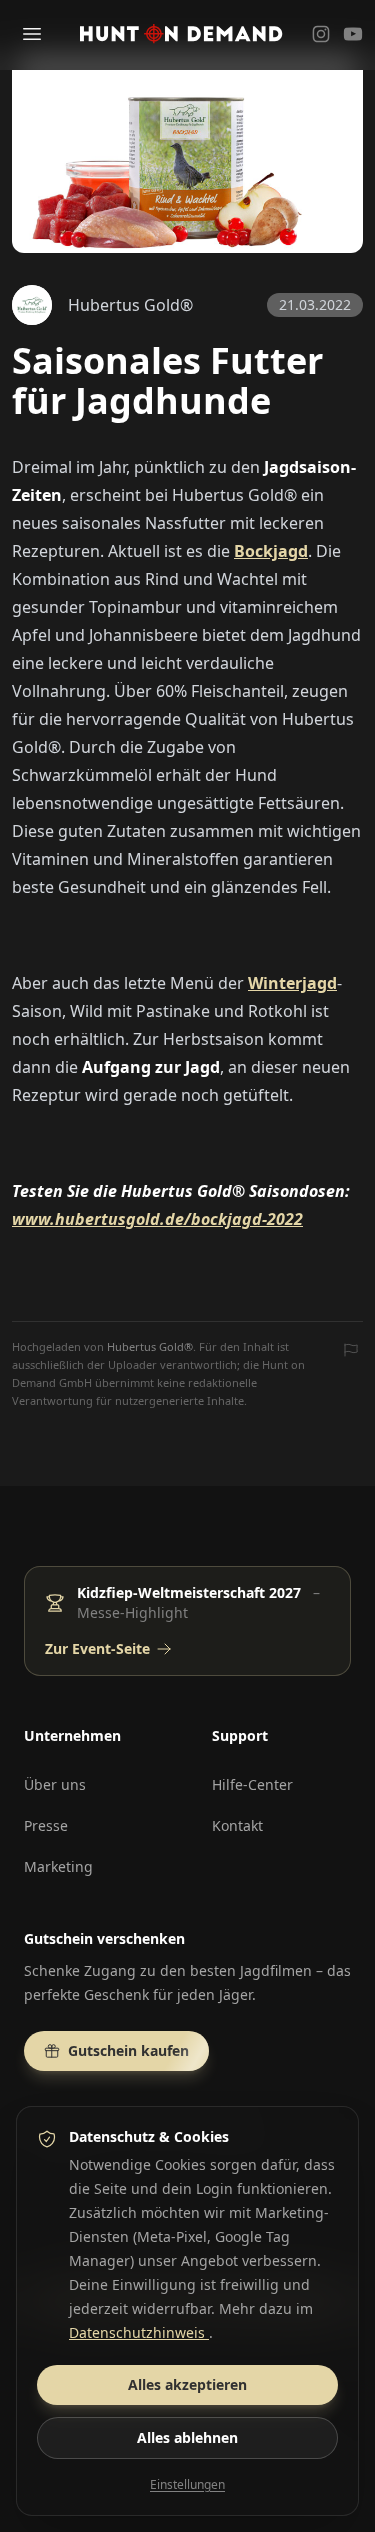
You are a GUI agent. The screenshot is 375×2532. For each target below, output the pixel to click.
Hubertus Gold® (150, 1346)
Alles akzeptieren (187, 2384)
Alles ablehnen (187, 2437)
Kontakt (237, 1825)
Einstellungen (187, 2485)
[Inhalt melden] (351, 1352)
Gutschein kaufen (128, 2050)
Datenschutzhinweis (139, 2332)
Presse (46, 1825)
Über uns (55, 1784)
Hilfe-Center (252, 1784)
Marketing (58, 1866)
